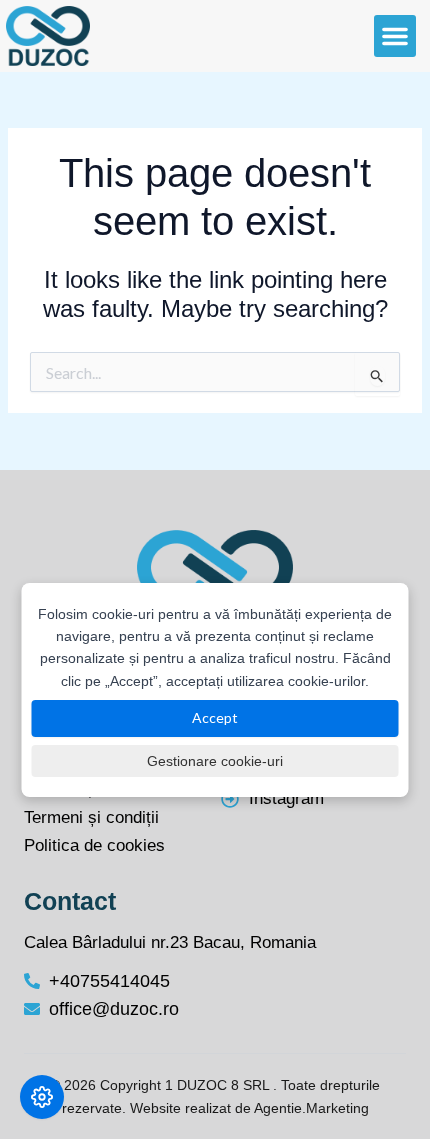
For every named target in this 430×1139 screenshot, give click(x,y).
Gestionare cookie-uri (215, 761)
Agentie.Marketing (311, 1108)
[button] (395, 36)
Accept (215, 717)
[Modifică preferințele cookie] (42, 1097)
